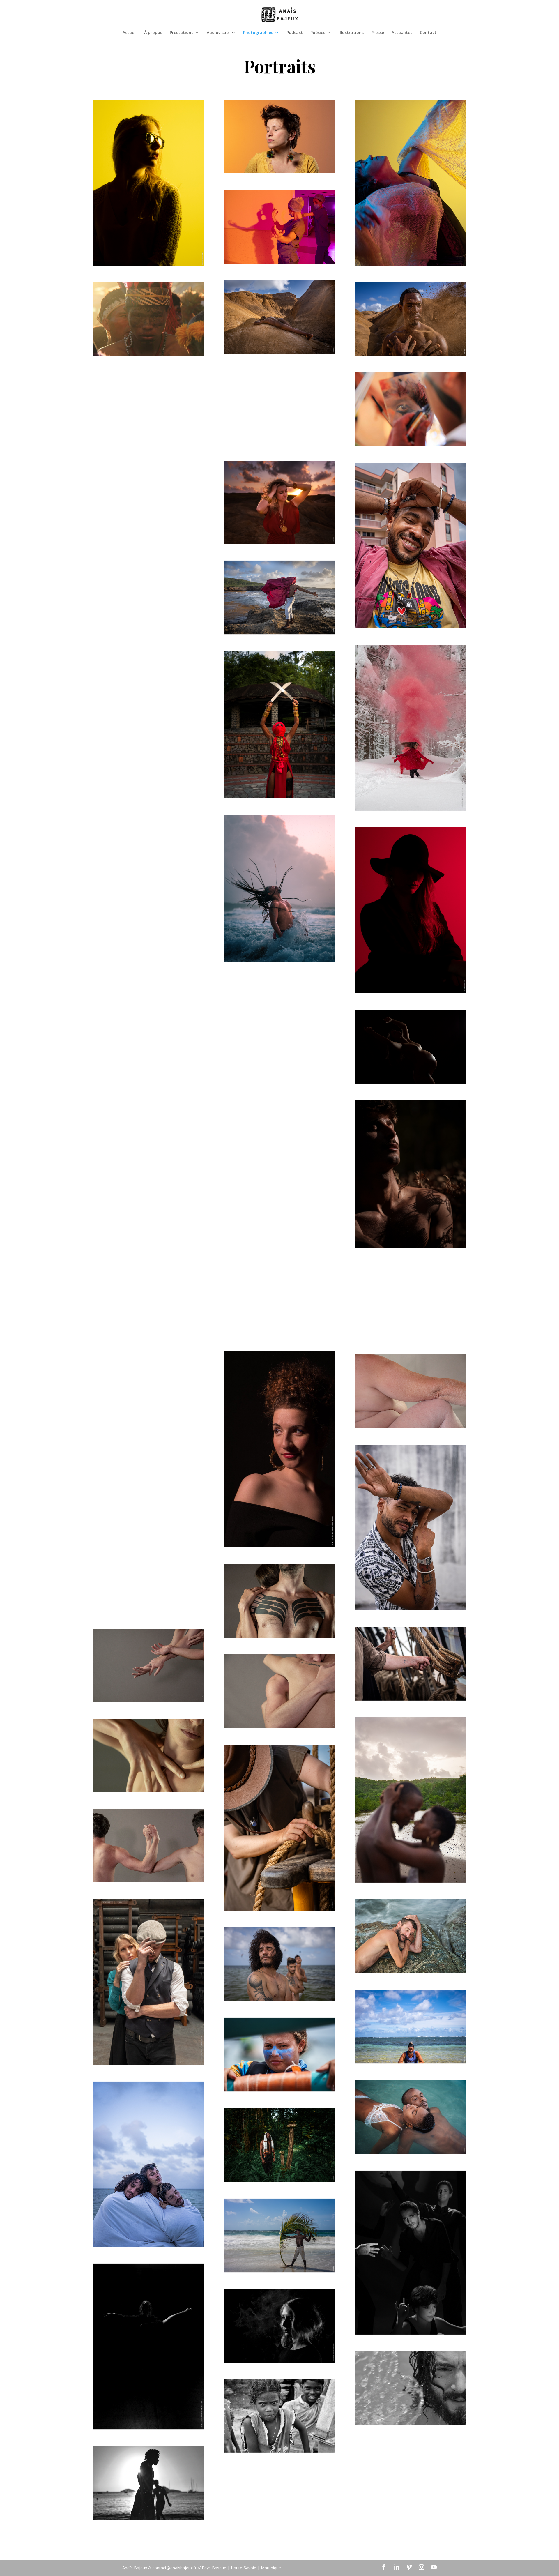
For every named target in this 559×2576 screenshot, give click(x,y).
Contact (428, 33)
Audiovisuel (218, 33)
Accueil (130, 33)
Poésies (318, 33)
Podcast (295, 33)
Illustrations (351, 33)
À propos (153, 33)
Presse (378, 33)
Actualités (402, 33)
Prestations (182, 33)
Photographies (258, 33)
